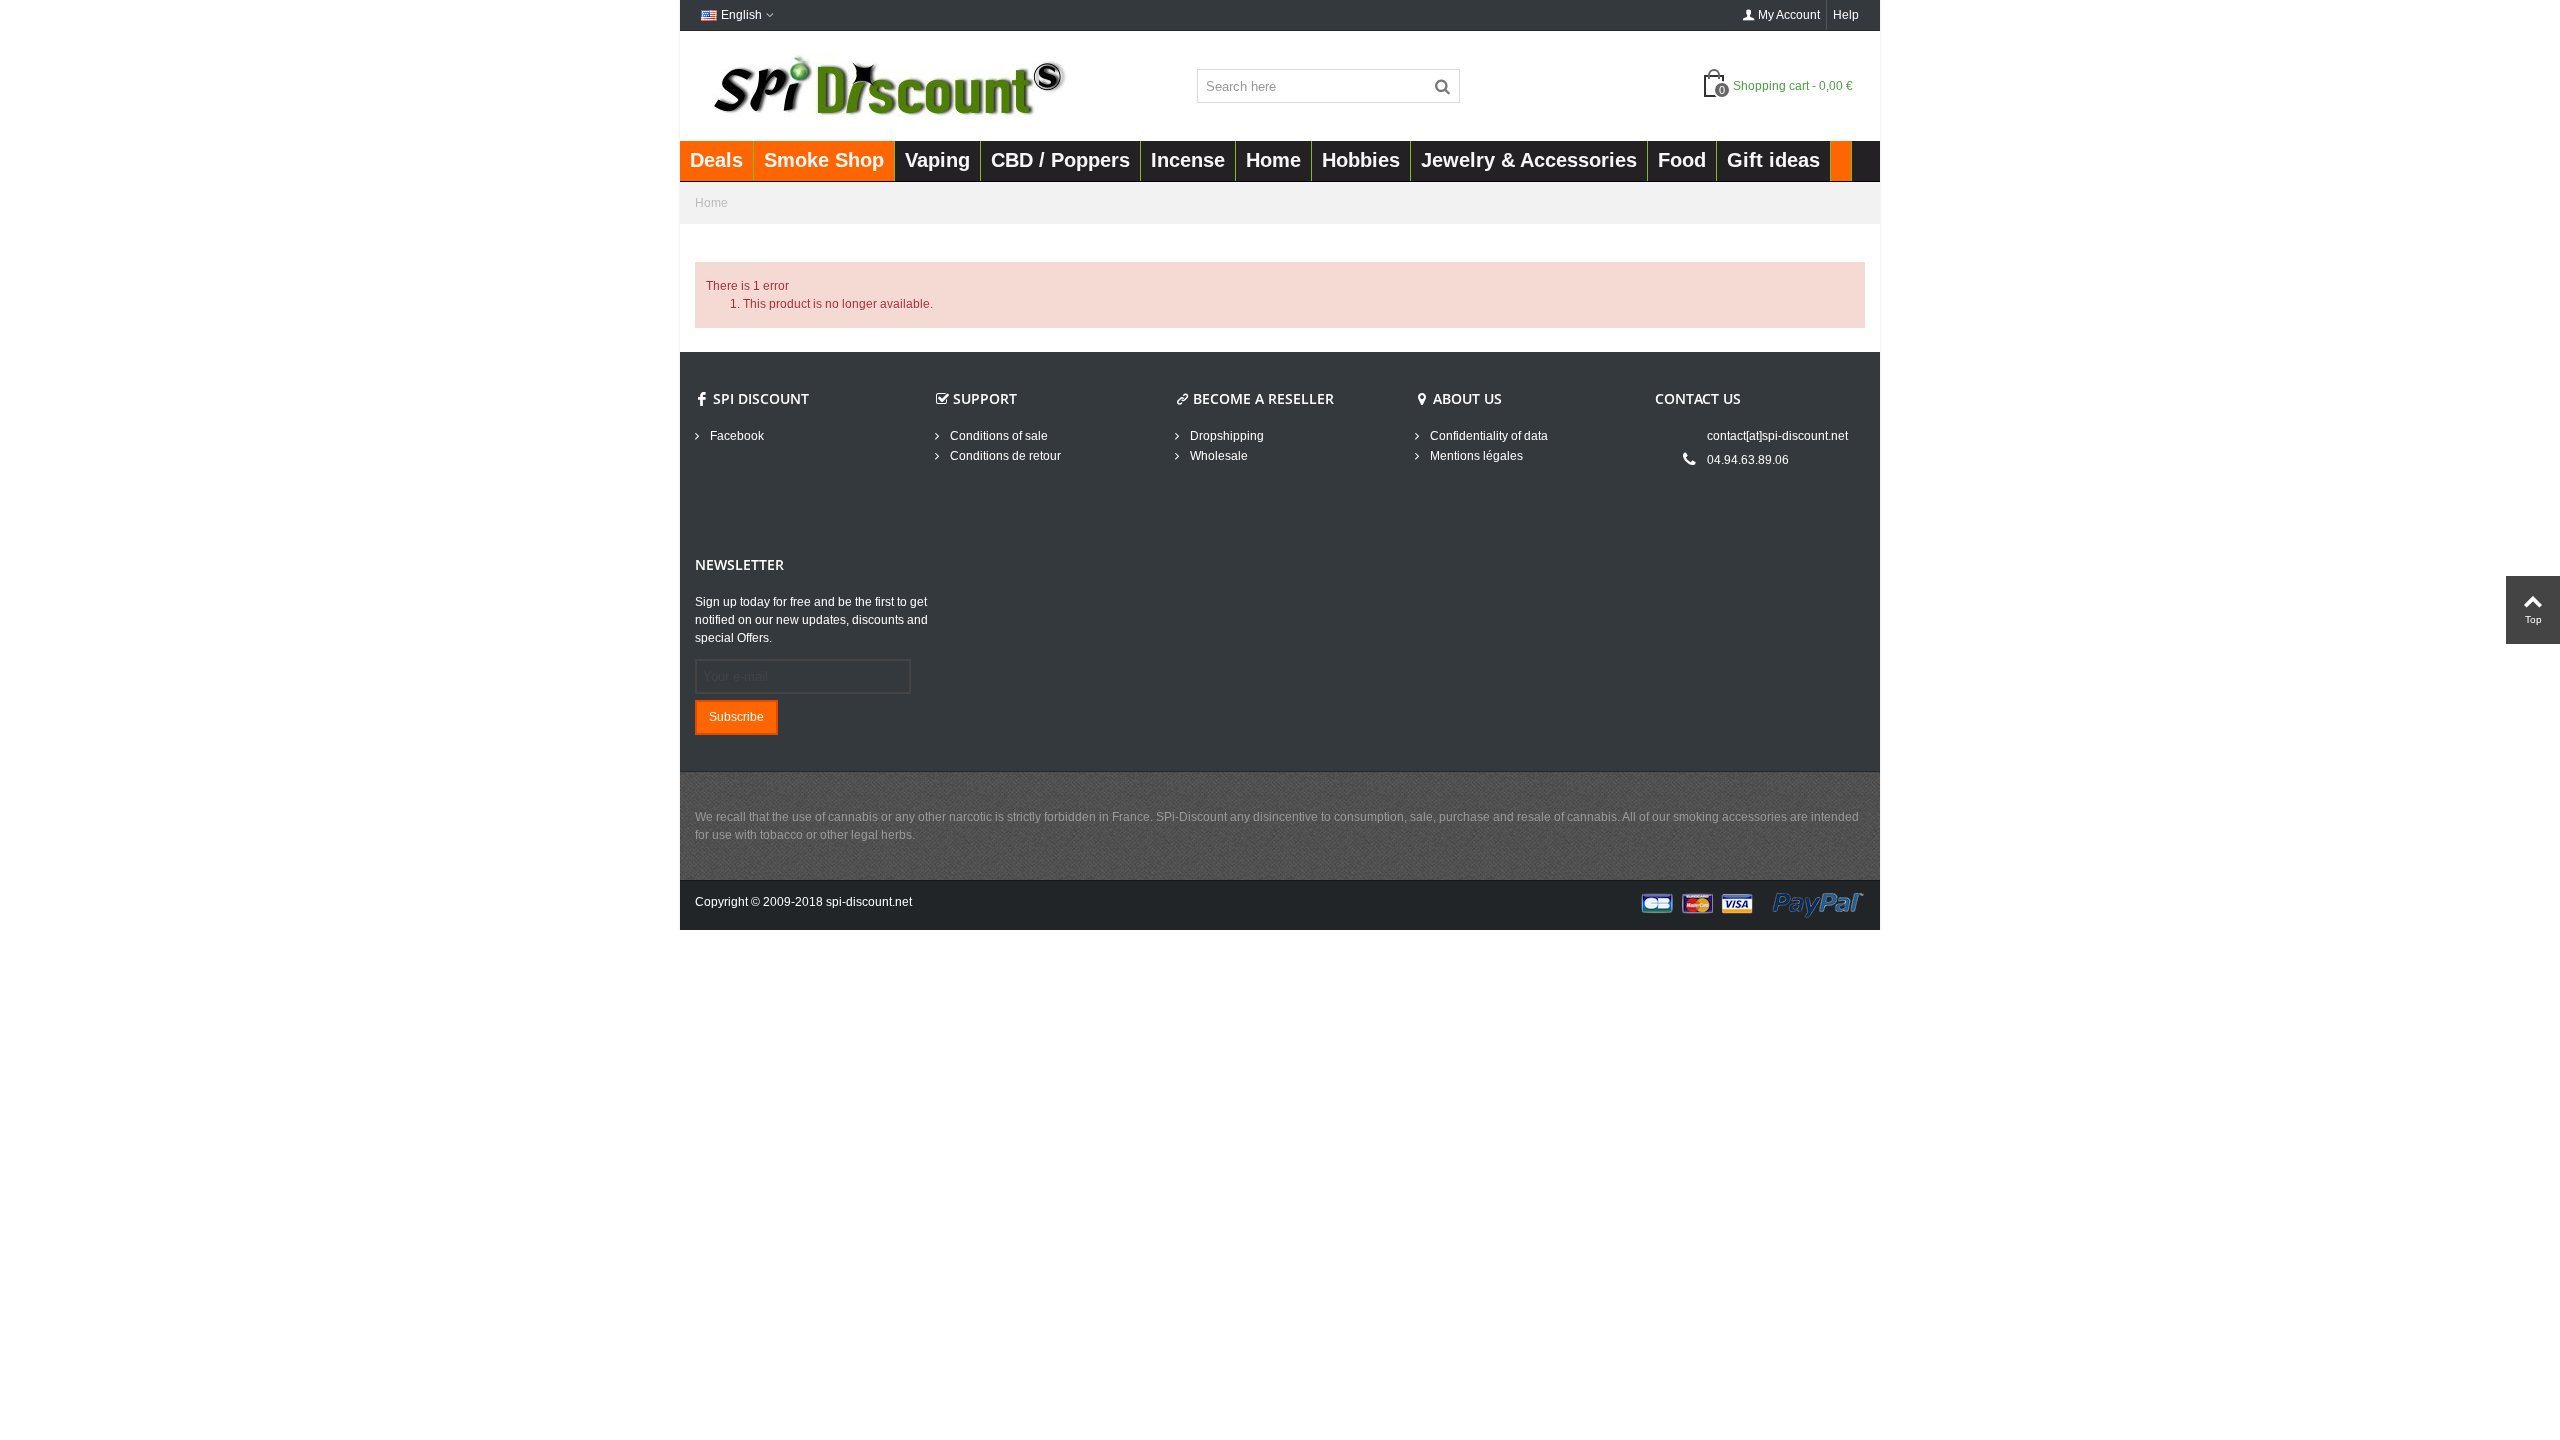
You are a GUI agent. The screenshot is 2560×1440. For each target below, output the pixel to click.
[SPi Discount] (887, 85)
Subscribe (736, 717)
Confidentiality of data (1487, 436)
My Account (1789, 15)
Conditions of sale (997, 436)
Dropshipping (1225, 436)
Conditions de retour (1004, 456)
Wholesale (1217, 456)
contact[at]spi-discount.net (1777, 436)
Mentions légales (1475, 456)
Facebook (735, 436)
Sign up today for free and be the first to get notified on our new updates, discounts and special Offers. (811, 620)
